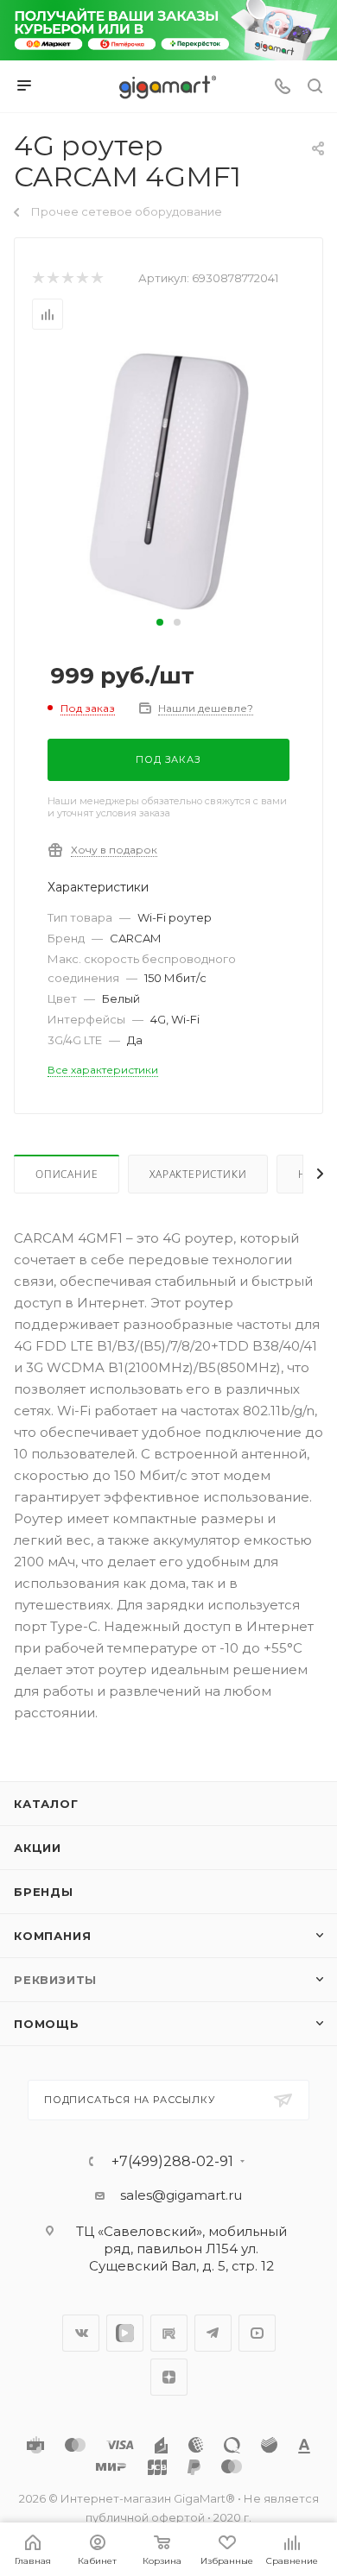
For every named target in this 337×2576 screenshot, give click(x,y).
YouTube (257, 2333)
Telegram (213, 2333)
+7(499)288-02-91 (172, 2162)
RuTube (169, 2333)
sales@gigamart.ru (181, 2195)
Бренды (44, 1892)
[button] (160, 622)
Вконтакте (81, 2333)
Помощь (47, 2024)
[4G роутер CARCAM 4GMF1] (168, 480)
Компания (52, 1936)
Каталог (46, 1804)
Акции (38, 1848)
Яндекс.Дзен (169, 2377)
